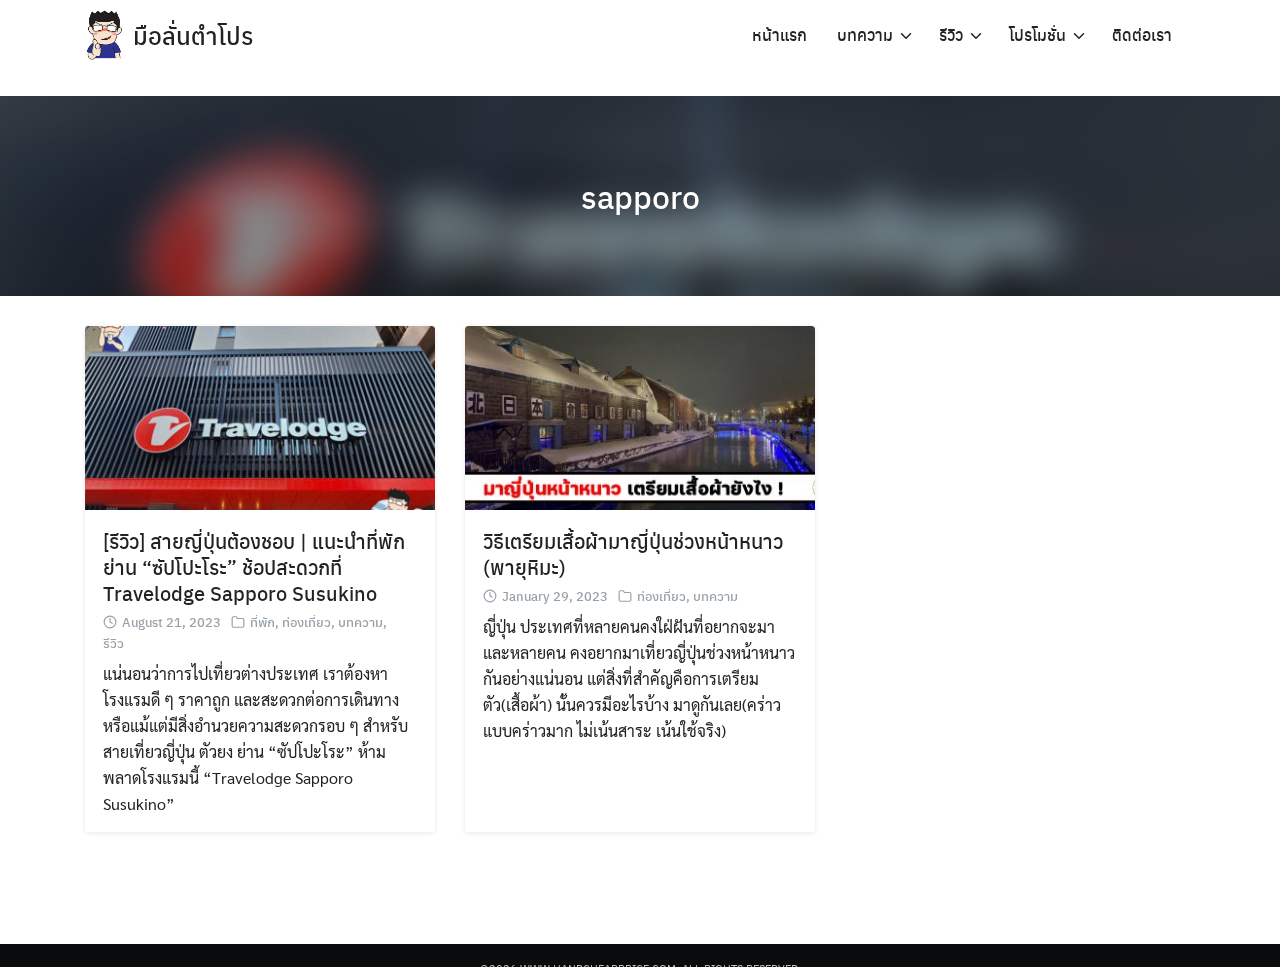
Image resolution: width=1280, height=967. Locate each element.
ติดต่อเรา (1142, 34)
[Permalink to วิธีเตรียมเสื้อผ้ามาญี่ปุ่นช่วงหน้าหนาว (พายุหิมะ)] (640, 415)
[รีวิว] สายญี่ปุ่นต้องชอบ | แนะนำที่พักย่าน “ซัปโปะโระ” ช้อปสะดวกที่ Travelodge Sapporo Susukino (254, 566)
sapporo (640, 196)
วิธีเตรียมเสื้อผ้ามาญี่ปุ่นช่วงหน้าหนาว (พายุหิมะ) (633, 553)
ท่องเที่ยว (306, 621)
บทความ (865, 34)
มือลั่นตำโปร (193, 35)
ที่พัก (262, 621)
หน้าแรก (779, 34)
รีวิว (951, 34)
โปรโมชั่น (1037, 34)
